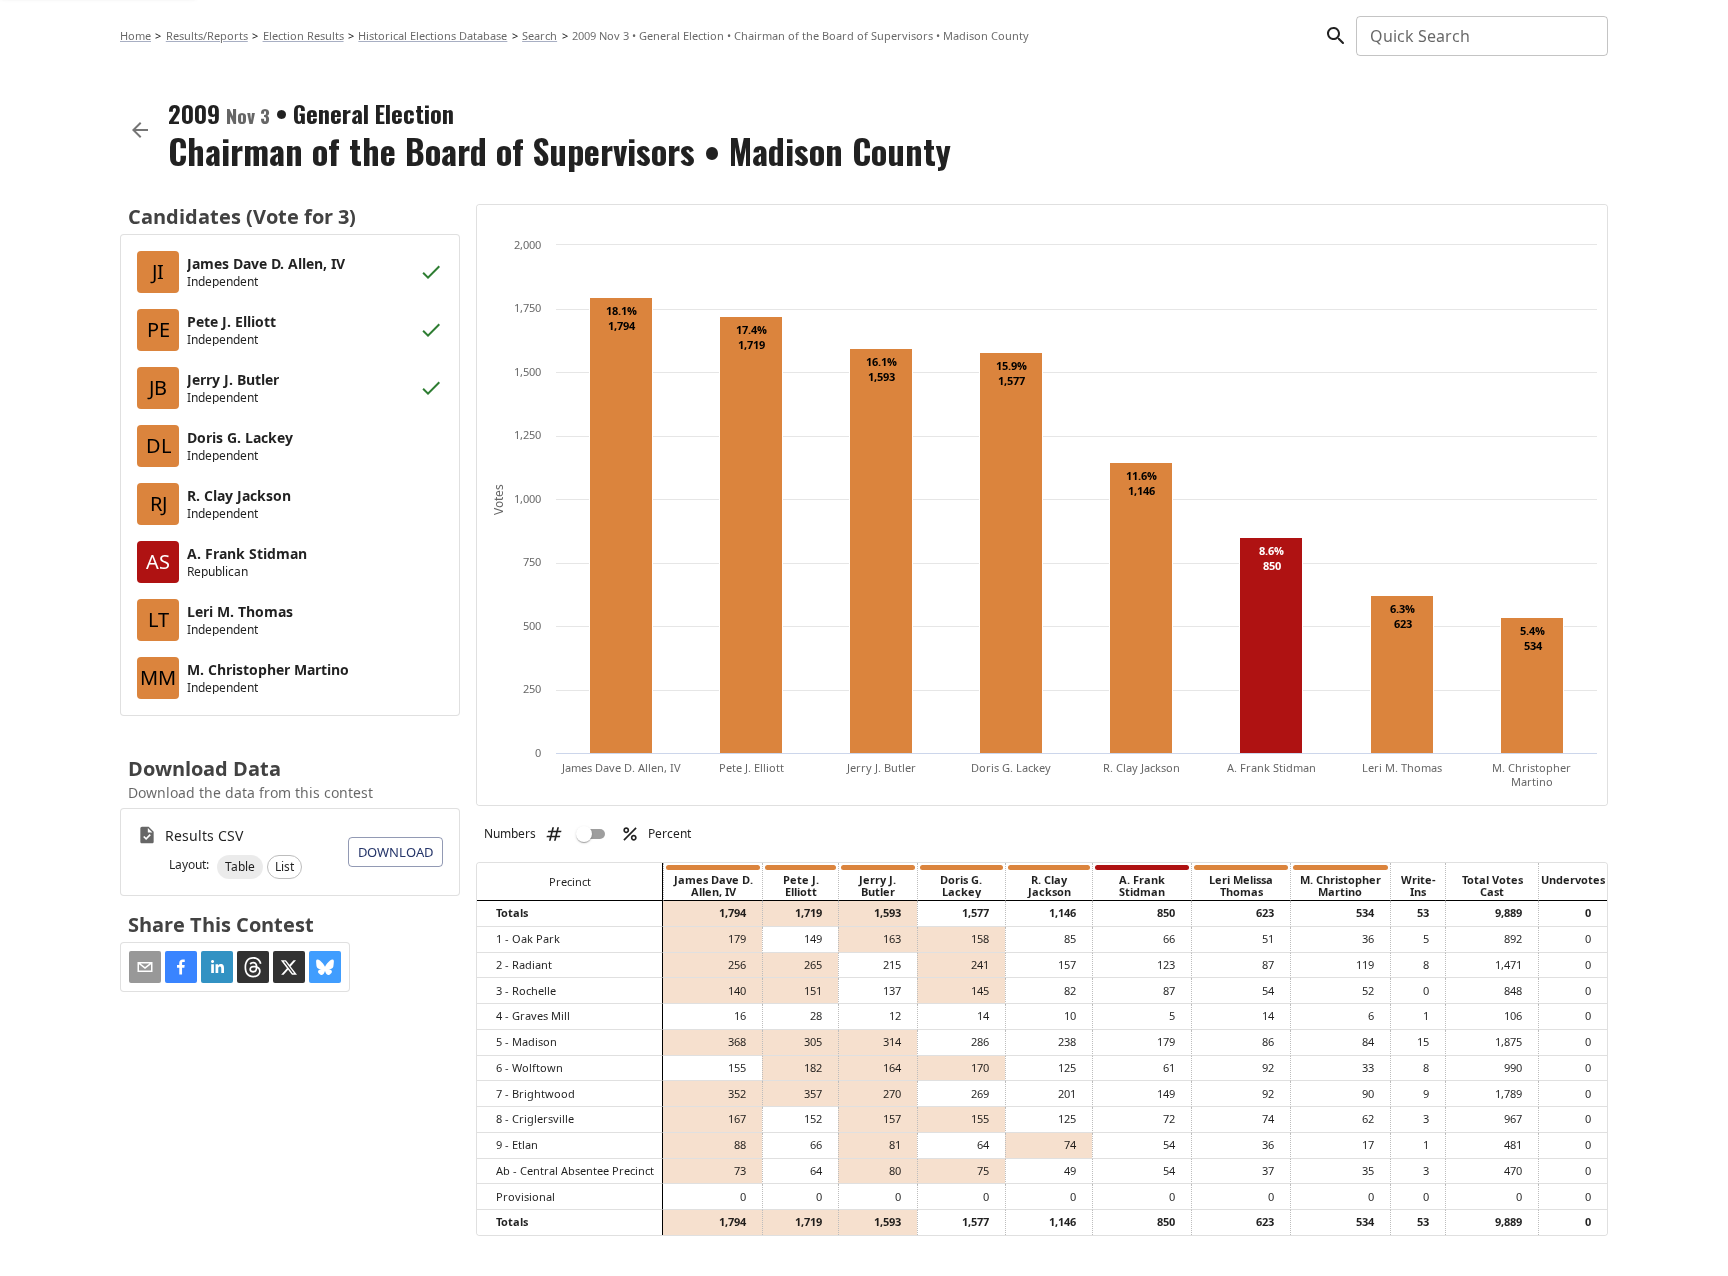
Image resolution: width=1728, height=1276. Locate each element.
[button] (240, 867)
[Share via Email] (145, 967)
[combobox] (1480, 36)
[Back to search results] (140, 130)
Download (395, 852)
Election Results (303, 35)
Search (539, 35)
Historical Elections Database (432, 35)
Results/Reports (207, 35)
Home (135, 35)
